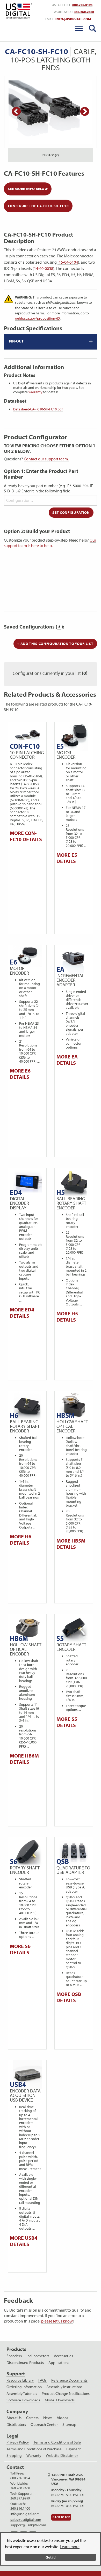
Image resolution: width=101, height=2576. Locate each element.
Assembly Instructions (64, 2387)
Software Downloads (23, 2400)
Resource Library (20, 2380)
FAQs (42, 2380)
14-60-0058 (44, 268)
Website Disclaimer (62, 2456)
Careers (32, 2418)
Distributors (16, 2425)
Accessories (63, 2356)
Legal (12, 2436)
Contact (15, 2467)
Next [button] (85, 112)
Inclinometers (38, 2356)
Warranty (34, 2456)
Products (16, 2349)
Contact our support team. (46, 459)
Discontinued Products (25, 2363)
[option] (51, 112)
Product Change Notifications (66, 2394)
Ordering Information (24, 2387)
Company (17, 2411)
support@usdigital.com (28, 2525)
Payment (74, 2449)
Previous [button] (16, 112)
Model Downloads (60, 2400)
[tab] (51, 342)
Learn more (70, 2547)
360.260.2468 (84, 12)
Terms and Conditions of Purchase (34, 2449)
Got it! (51, 2557)
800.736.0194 (82, 5)
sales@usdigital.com (26, 2520)
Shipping (14, 2456)
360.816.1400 (20, 2508)
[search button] (92, 28)
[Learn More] (59, 627)
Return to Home (18, 11)
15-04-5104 (68, 262)
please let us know (57, 2321)
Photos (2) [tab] (51, 155)
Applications (59, 2363)
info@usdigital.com (73, 19)
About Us (14, 2418)
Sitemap (69, 2425)
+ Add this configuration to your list (55, 644)
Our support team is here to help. (50, 543)
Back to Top (61, 2517)
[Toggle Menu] (79, 28)
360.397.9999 (20, 2498)
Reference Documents (69, 2380)
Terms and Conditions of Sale (57, 2442)
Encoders (14, 2356)
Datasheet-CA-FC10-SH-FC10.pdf (38, 409)
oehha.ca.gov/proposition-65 (37, 318)
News (48, 2418)
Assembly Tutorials (22, 2394)
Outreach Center (44, 2425)
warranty (35, 392)
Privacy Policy (18, 2442)
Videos (63, 2418)
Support (16, 2374)
